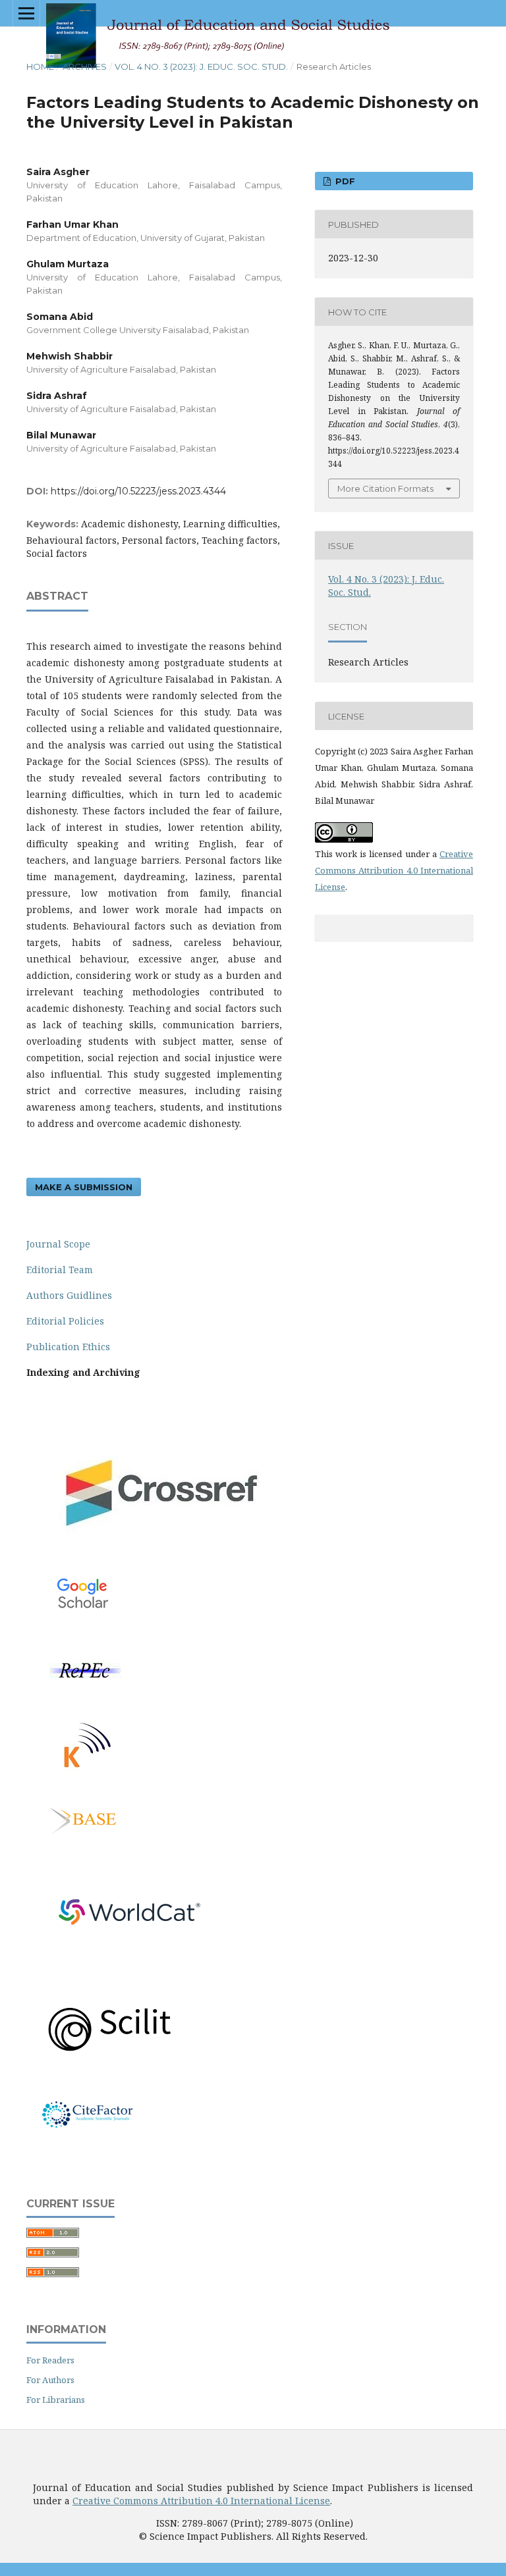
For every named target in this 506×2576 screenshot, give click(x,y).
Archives (85, 66)
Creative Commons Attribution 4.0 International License (394, 870)
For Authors (50, 2380)
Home (40, 66)
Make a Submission (84, 1187)
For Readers (50, 2360)
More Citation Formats (385, 488)
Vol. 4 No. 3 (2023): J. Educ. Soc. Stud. (201, 66)
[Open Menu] (26, 13)
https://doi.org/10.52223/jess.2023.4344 (138, 491)
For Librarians (56, 2400)
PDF (344, 181)
